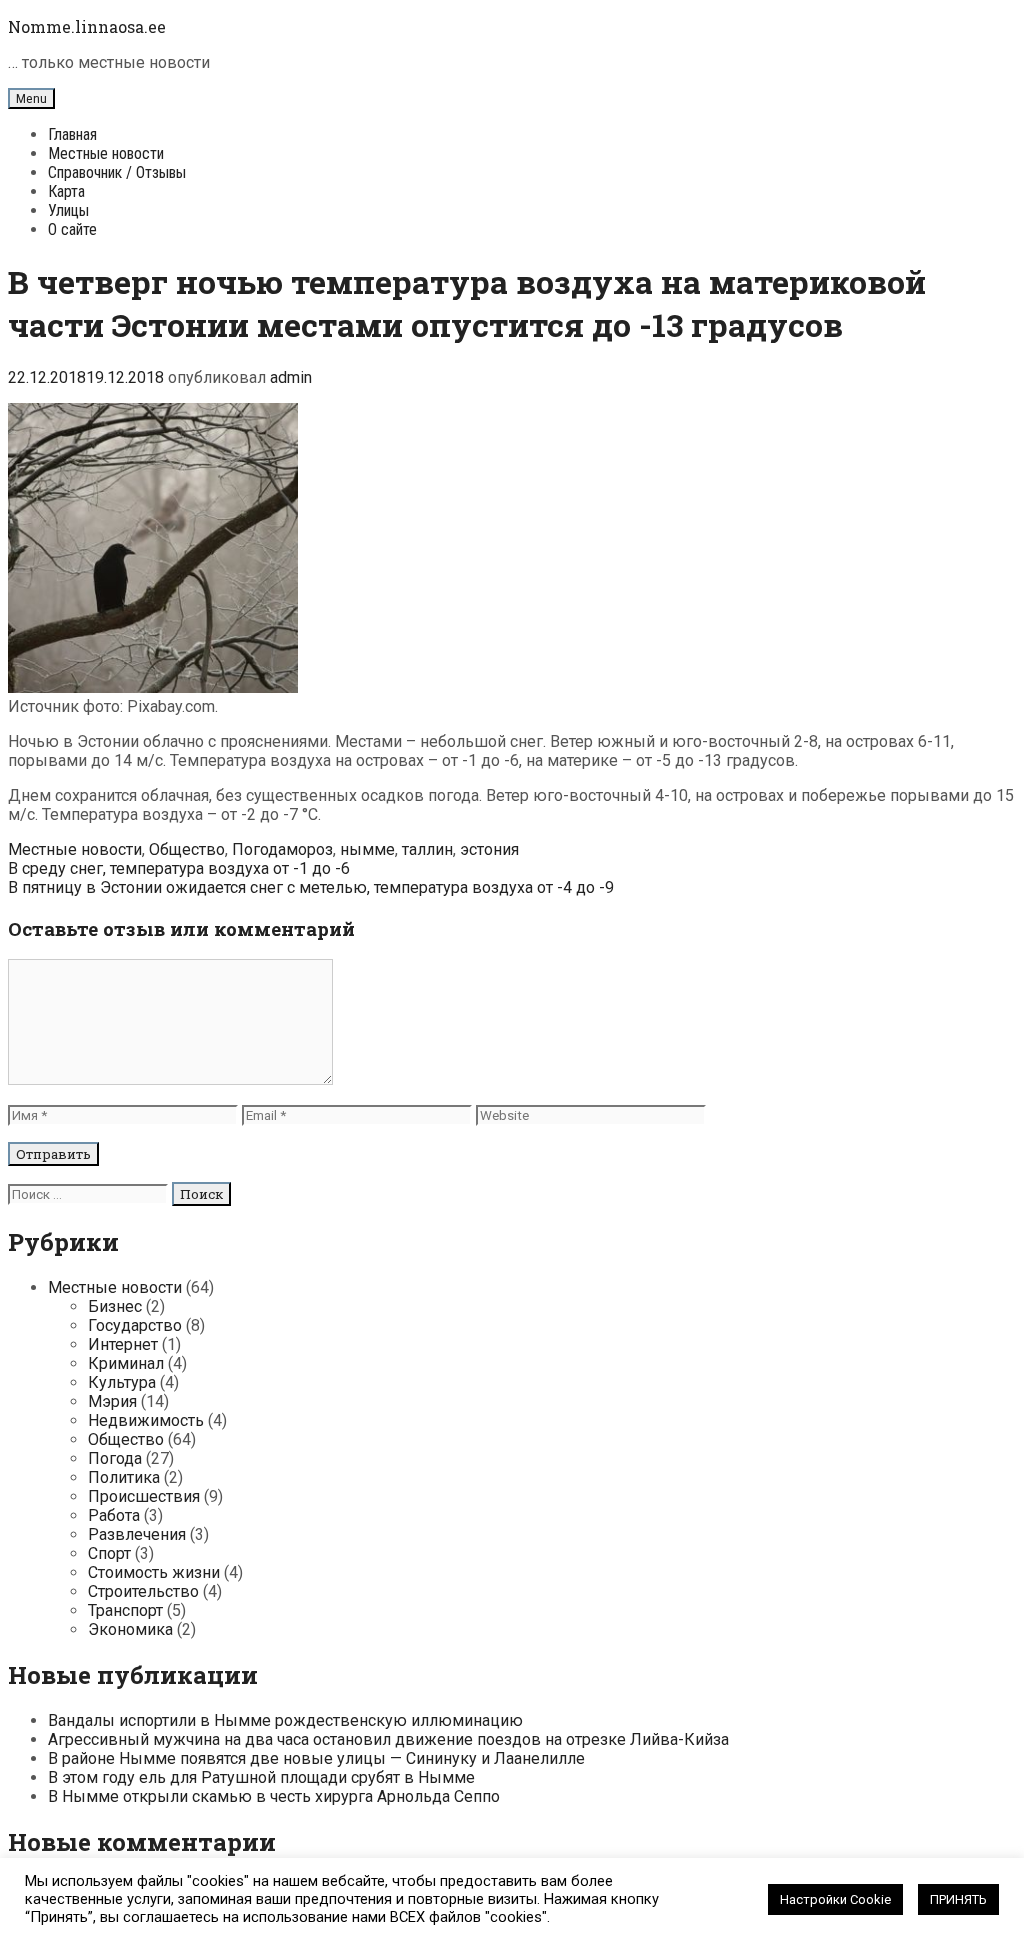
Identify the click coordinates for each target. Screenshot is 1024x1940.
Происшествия (144, 1496)
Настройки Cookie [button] (835, 1899)
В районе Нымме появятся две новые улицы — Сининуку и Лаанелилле (316, 1758)
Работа (114, 1515)
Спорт (109, 1553)
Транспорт (125, 1610)
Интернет (123, 1344)
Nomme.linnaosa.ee (87, 26)
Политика (124, 1477)
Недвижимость (146, 1420)
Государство (135, 1325)
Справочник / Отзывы (117, 172)
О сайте (72, 229)
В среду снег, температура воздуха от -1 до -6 (179, 868)
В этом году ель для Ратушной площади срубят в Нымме (261, 1777)
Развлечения (137, 1534)
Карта (66, 191)
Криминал (126, 1363)
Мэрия (112, 1401)
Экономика (130, 1629)
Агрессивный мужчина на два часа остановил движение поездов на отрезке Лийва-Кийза (388, 1739)
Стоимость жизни (154, 1572)
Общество (187, 849)
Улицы (68, 210)
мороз (309, 849)
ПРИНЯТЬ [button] (958, 1899)
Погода (259, 849)
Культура (122, 1382)
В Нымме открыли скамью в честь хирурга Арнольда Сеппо (274, 1796)
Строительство (143, 1591)
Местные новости (106, 153)
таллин (427, 849)
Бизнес (115, 1306)
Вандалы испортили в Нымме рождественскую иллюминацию (285, 1720)
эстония (489, 849)
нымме (367, 849)
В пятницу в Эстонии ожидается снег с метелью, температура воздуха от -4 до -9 (311, 887)
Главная (72, 134)
